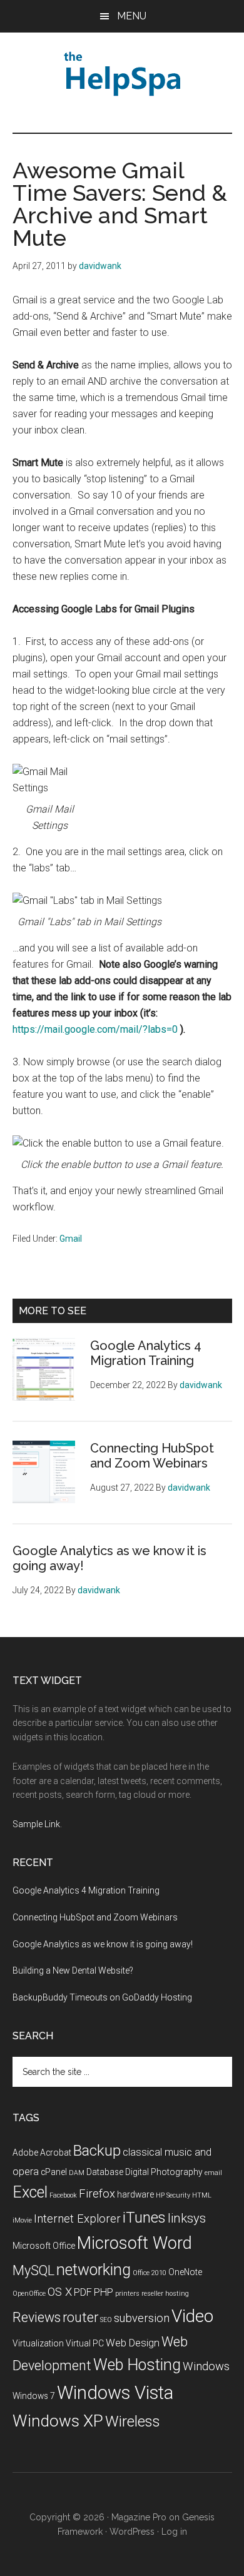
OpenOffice (29, 2294)
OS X (60, 2292)
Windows (206, 2366)
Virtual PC (85, 2343)
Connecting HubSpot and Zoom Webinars (152, 1456)
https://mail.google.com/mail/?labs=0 (95, 1029)
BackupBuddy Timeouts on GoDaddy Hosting (102, 1997)
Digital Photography (164, 2172)
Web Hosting (137, 2365)
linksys (187, 2218)
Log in (174, 2532)
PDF (83, 2292)
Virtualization (38, 2343)
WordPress (132, 2532)
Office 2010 (150, 2273)
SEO (106, 2320)
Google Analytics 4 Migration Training (146, 1353)
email (213, 2173)
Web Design (133, 2343)
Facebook (63, 2195)
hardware (135, 2194)
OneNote (185, 2272)
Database (105, 2172)
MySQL (33, 2270)
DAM (77, 2173)
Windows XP (58, 2421)
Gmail (71, 1239)
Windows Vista (115, 2393)
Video (192, 2316)
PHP (104, 2292)
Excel (30, 2192)
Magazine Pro (139, 2517)
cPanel (54, 2172)
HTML (202, 2195)
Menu (132, 16)
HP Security (173, 2195)
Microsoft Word (135, 2243)
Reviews (37, 2317)
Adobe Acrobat (42, 2153)
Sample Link (36, 1824)
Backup (97, 2151)
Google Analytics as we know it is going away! (103, 1944)
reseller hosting (165, 2294)
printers (127, 2294)
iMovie (22, 2220)
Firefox (97, 2194)
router (80, 2317)
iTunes (144, 2218)
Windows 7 (34, 2396)
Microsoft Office (44, 2246)
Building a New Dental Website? (73, 1970)
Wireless (133, 2421)
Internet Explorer (77, 2219)
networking (94, 2270)
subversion (142, 2318)
